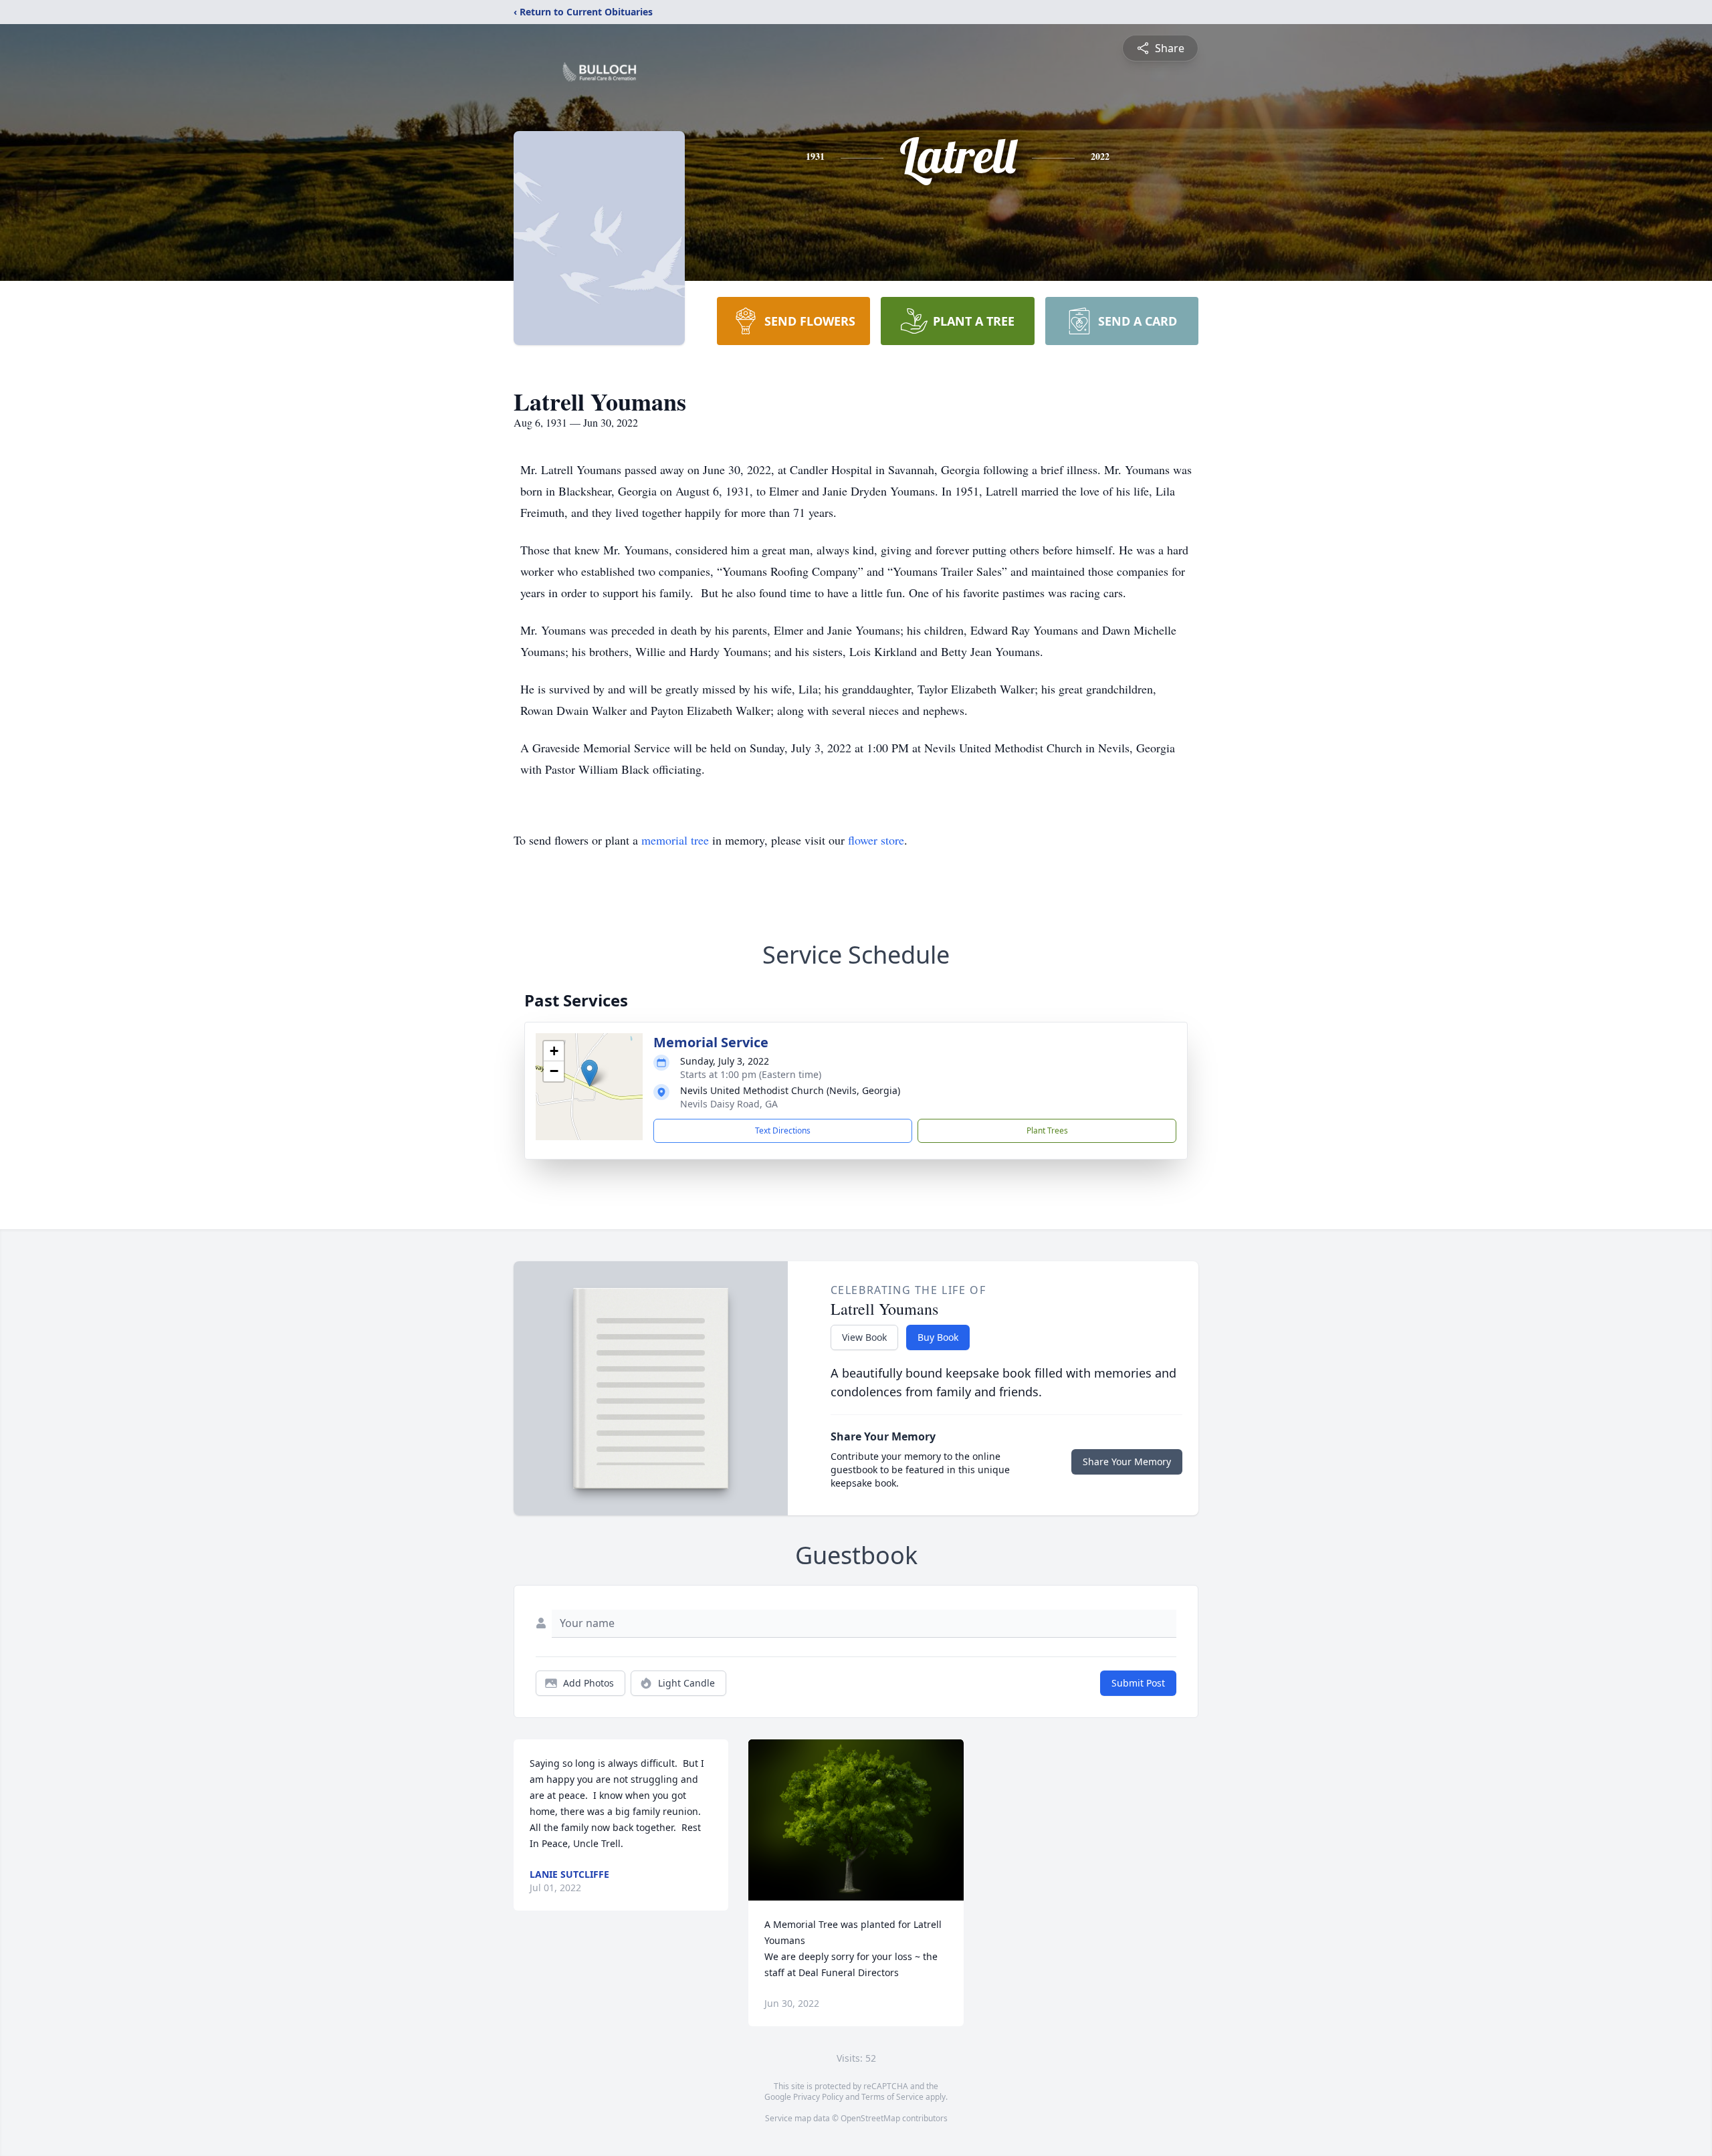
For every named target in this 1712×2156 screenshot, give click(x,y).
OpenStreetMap (870, 2118)
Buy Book (938, 1337)
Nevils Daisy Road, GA (729, 1104)
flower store (876, 840)
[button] (590, 1073)
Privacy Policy (818, 2097)
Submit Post (1138, 1683)
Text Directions (783, 1130)
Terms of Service (892, 2097)
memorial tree (675, 840)
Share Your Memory (1127, 1462)
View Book (864, 1337)
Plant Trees (1047, 1130)
